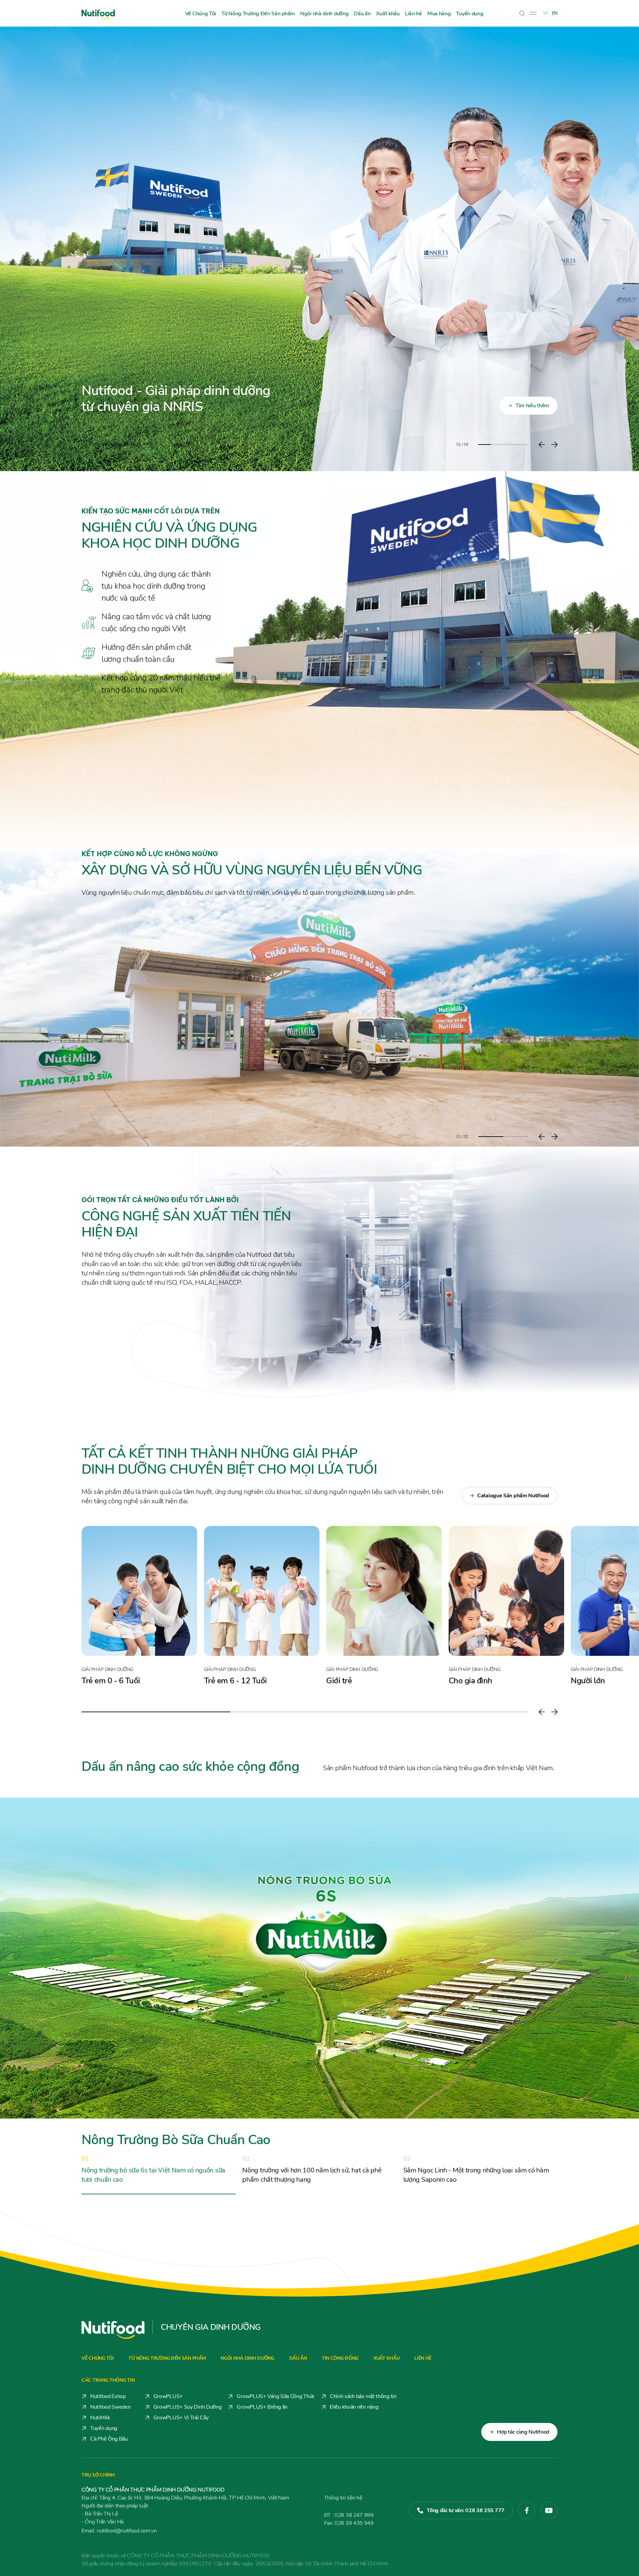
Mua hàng (439, 14)
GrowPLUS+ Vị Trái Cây (181, 2418)
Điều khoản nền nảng (354, 2407)
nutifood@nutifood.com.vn (119, 2531)
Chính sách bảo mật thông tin (363, 2396)
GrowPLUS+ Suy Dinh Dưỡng (188, 2407)
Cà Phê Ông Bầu (109, 2439)
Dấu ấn (362, 14)
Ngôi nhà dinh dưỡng (324, 14)
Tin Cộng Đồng (340, 2358)
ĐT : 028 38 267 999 (349, 2515)
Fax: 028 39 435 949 (349, 2523)
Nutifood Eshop (108, 2396)
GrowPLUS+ (168, 2396)
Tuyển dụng (470, 14)
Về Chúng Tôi (201, 14)
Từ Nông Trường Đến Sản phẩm (258, 14)
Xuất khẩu (388, 14)
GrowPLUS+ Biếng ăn (262, 2407)
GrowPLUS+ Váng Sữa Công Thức (276, 2396)
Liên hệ (414, 14)
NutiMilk (100, 2418)
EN (555, 13)
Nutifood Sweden (110, 2407)
